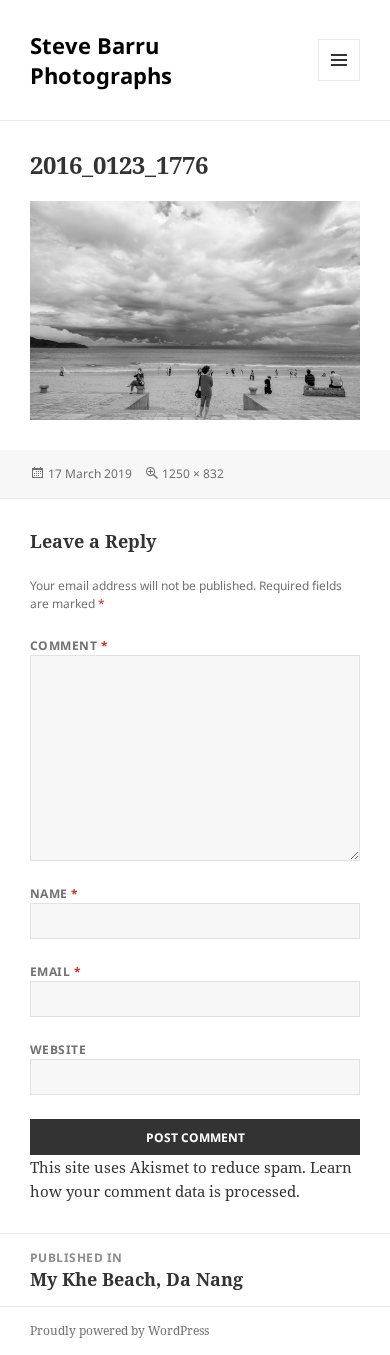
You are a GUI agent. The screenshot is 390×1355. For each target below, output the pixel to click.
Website (58, 1049)
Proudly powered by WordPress (119, 1330)
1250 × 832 (193, 473)
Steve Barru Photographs (101, 60)
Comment (69, 645)
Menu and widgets (339, 80)
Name (54, 893)
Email (55, 971)
